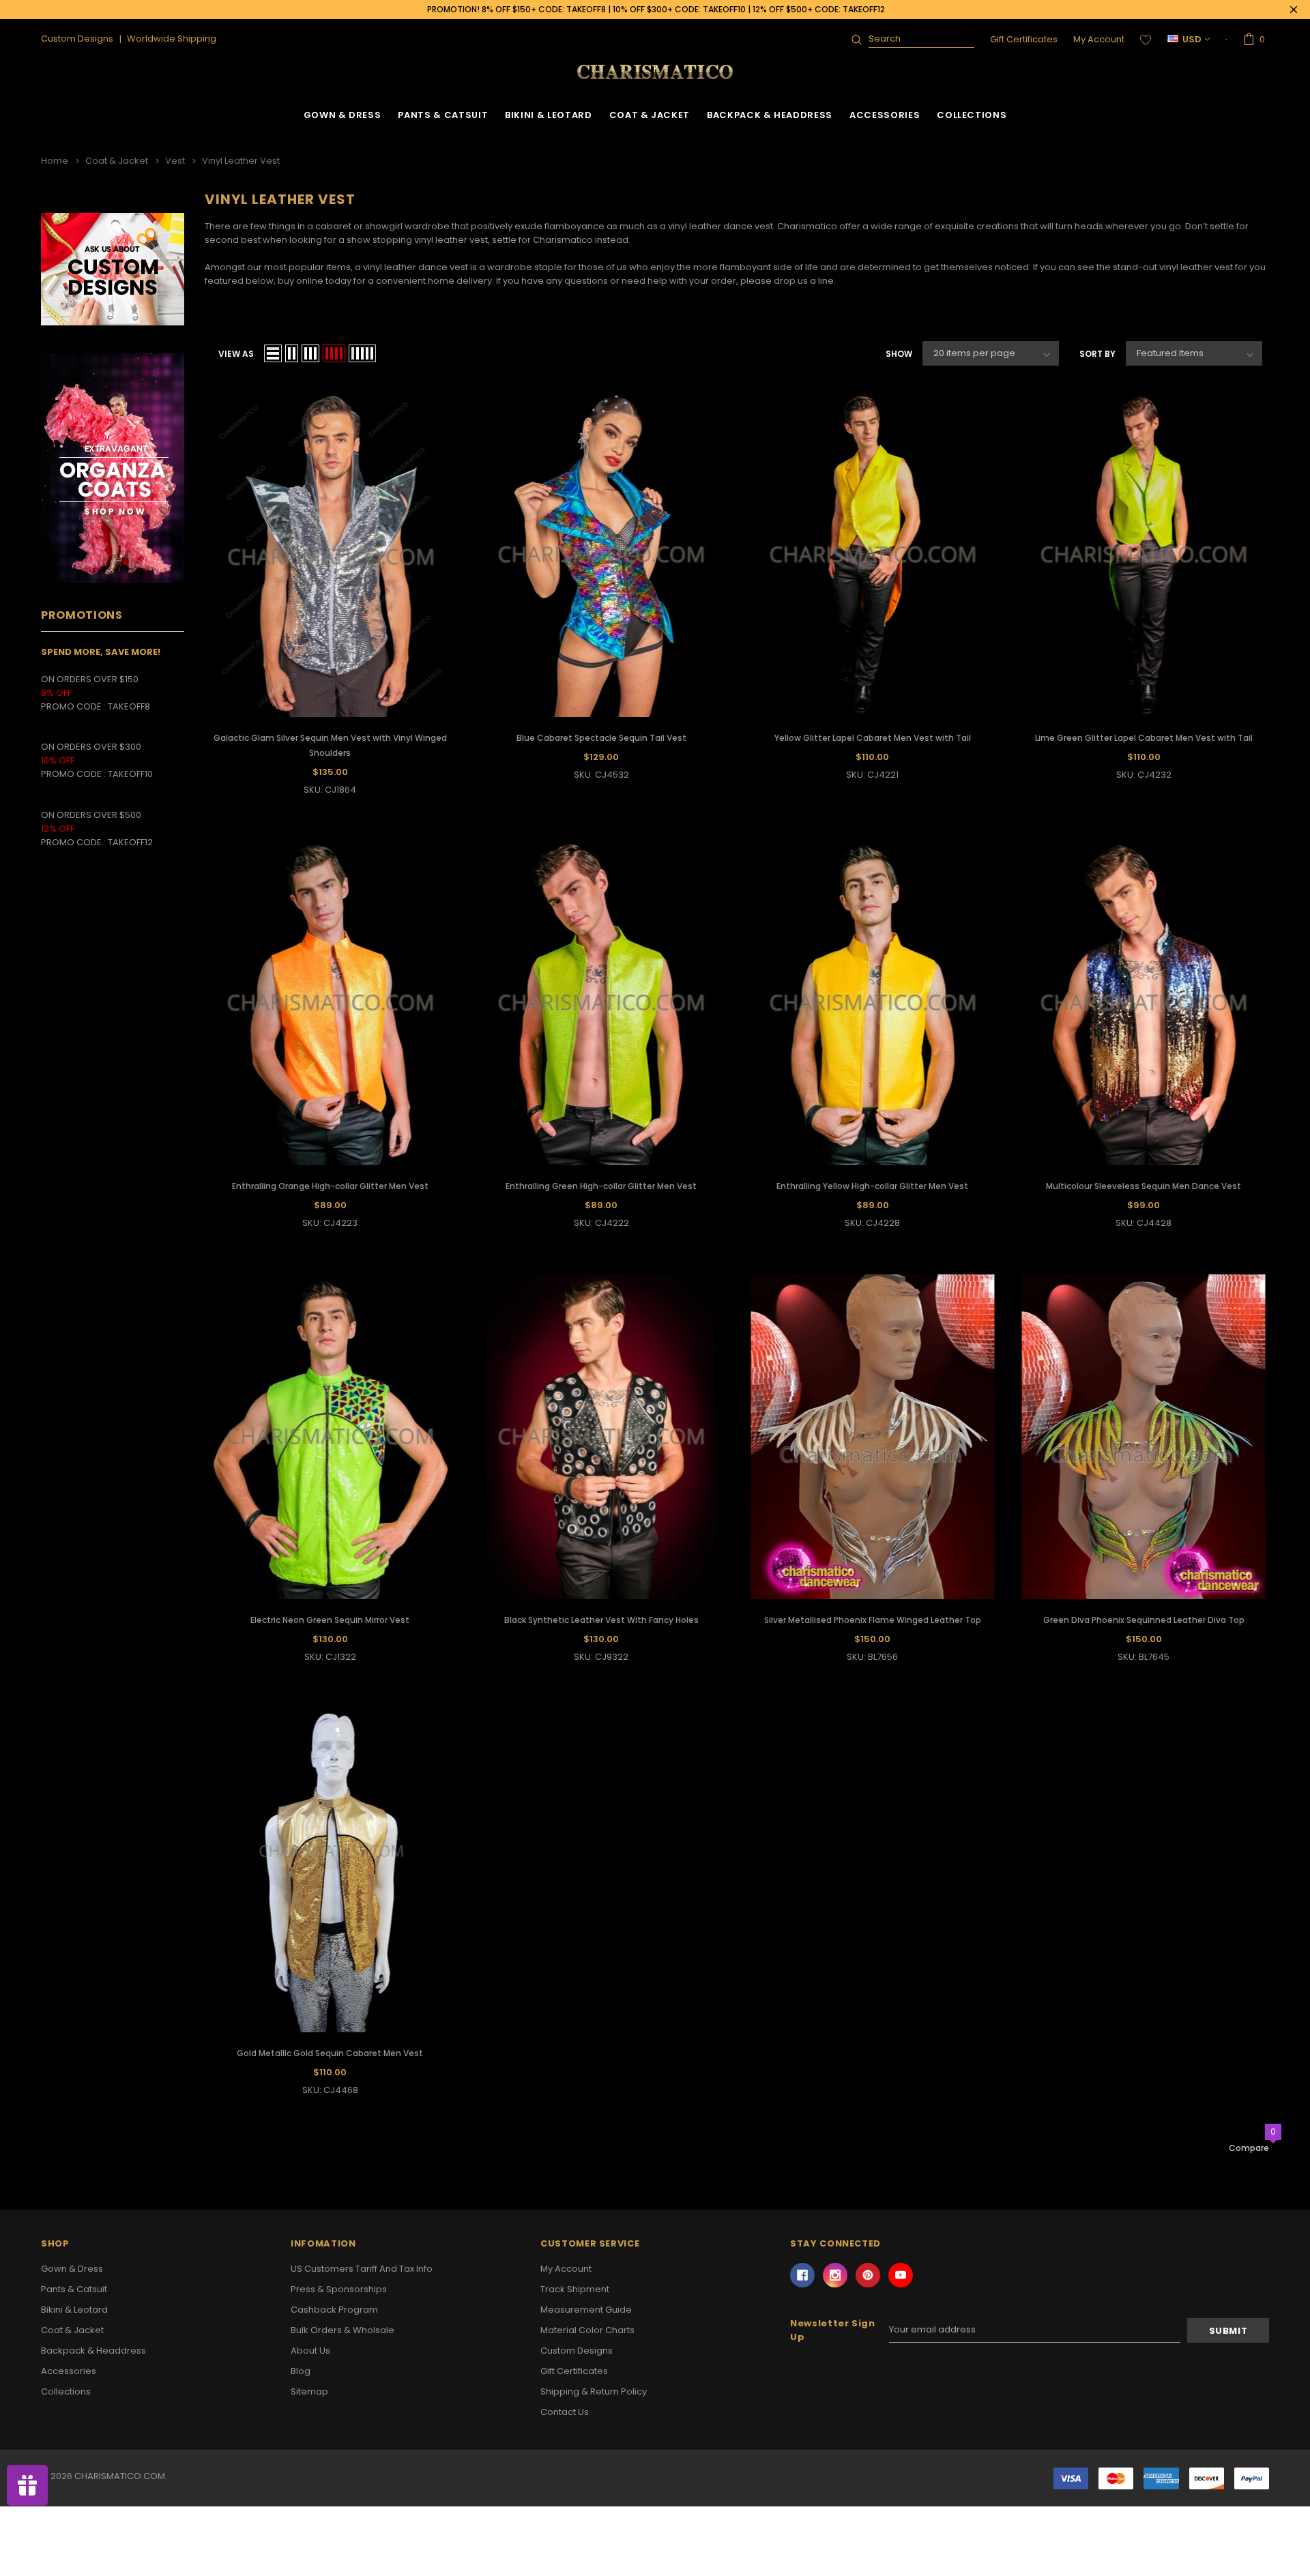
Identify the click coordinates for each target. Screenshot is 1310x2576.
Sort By (1097, 354)
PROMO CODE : (74, 774)
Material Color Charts (587, 2330)
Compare (1249, 2148)
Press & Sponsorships (339, 2289)
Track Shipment (575, 2289)
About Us (310, 2351)
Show (899, 354)
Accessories (885, 115)
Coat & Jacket (650, 115)
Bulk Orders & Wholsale (343, 2330)
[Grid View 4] (334, 353)
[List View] (273, 353)
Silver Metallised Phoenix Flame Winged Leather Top (873, 1620)
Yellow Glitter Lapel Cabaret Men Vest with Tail (873, 738)
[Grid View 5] (362, 353)
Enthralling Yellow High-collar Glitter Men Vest (872, 1186)
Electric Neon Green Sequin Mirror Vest (330, 1620)
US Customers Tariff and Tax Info (362, 2269)
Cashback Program (334, 2310)
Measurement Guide (586, 2310)
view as (236, 354)
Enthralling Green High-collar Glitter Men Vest (601, 1186)
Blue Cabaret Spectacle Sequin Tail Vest (601, 738)
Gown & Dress (343, 115)
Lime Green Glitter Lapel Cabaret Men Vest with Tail (1144, 738)
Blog (301, 2371)
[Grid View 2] (292, 353)
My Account (1099, 39)
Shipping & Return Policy (594, 2391)
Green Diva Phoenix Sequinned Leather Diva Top (1144, 1620)
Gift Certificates (1024, 39)
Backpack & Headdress (770, 115)
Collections (972, 115)
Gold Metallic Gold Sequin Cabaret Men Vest (330, 2053)
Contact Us (565, 2412)
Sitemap (309, 2391)
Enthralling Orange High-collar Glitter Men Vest (330, 1186)
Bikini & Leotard (548, 115)
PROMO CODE (74, 706)
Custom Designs (577, 2351)
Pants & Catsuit (443, 115)
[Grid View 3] (310, 353)
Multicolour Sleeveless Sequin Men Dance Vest (1144, 1186)
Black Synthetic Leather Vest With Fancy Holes (601, 1620)
